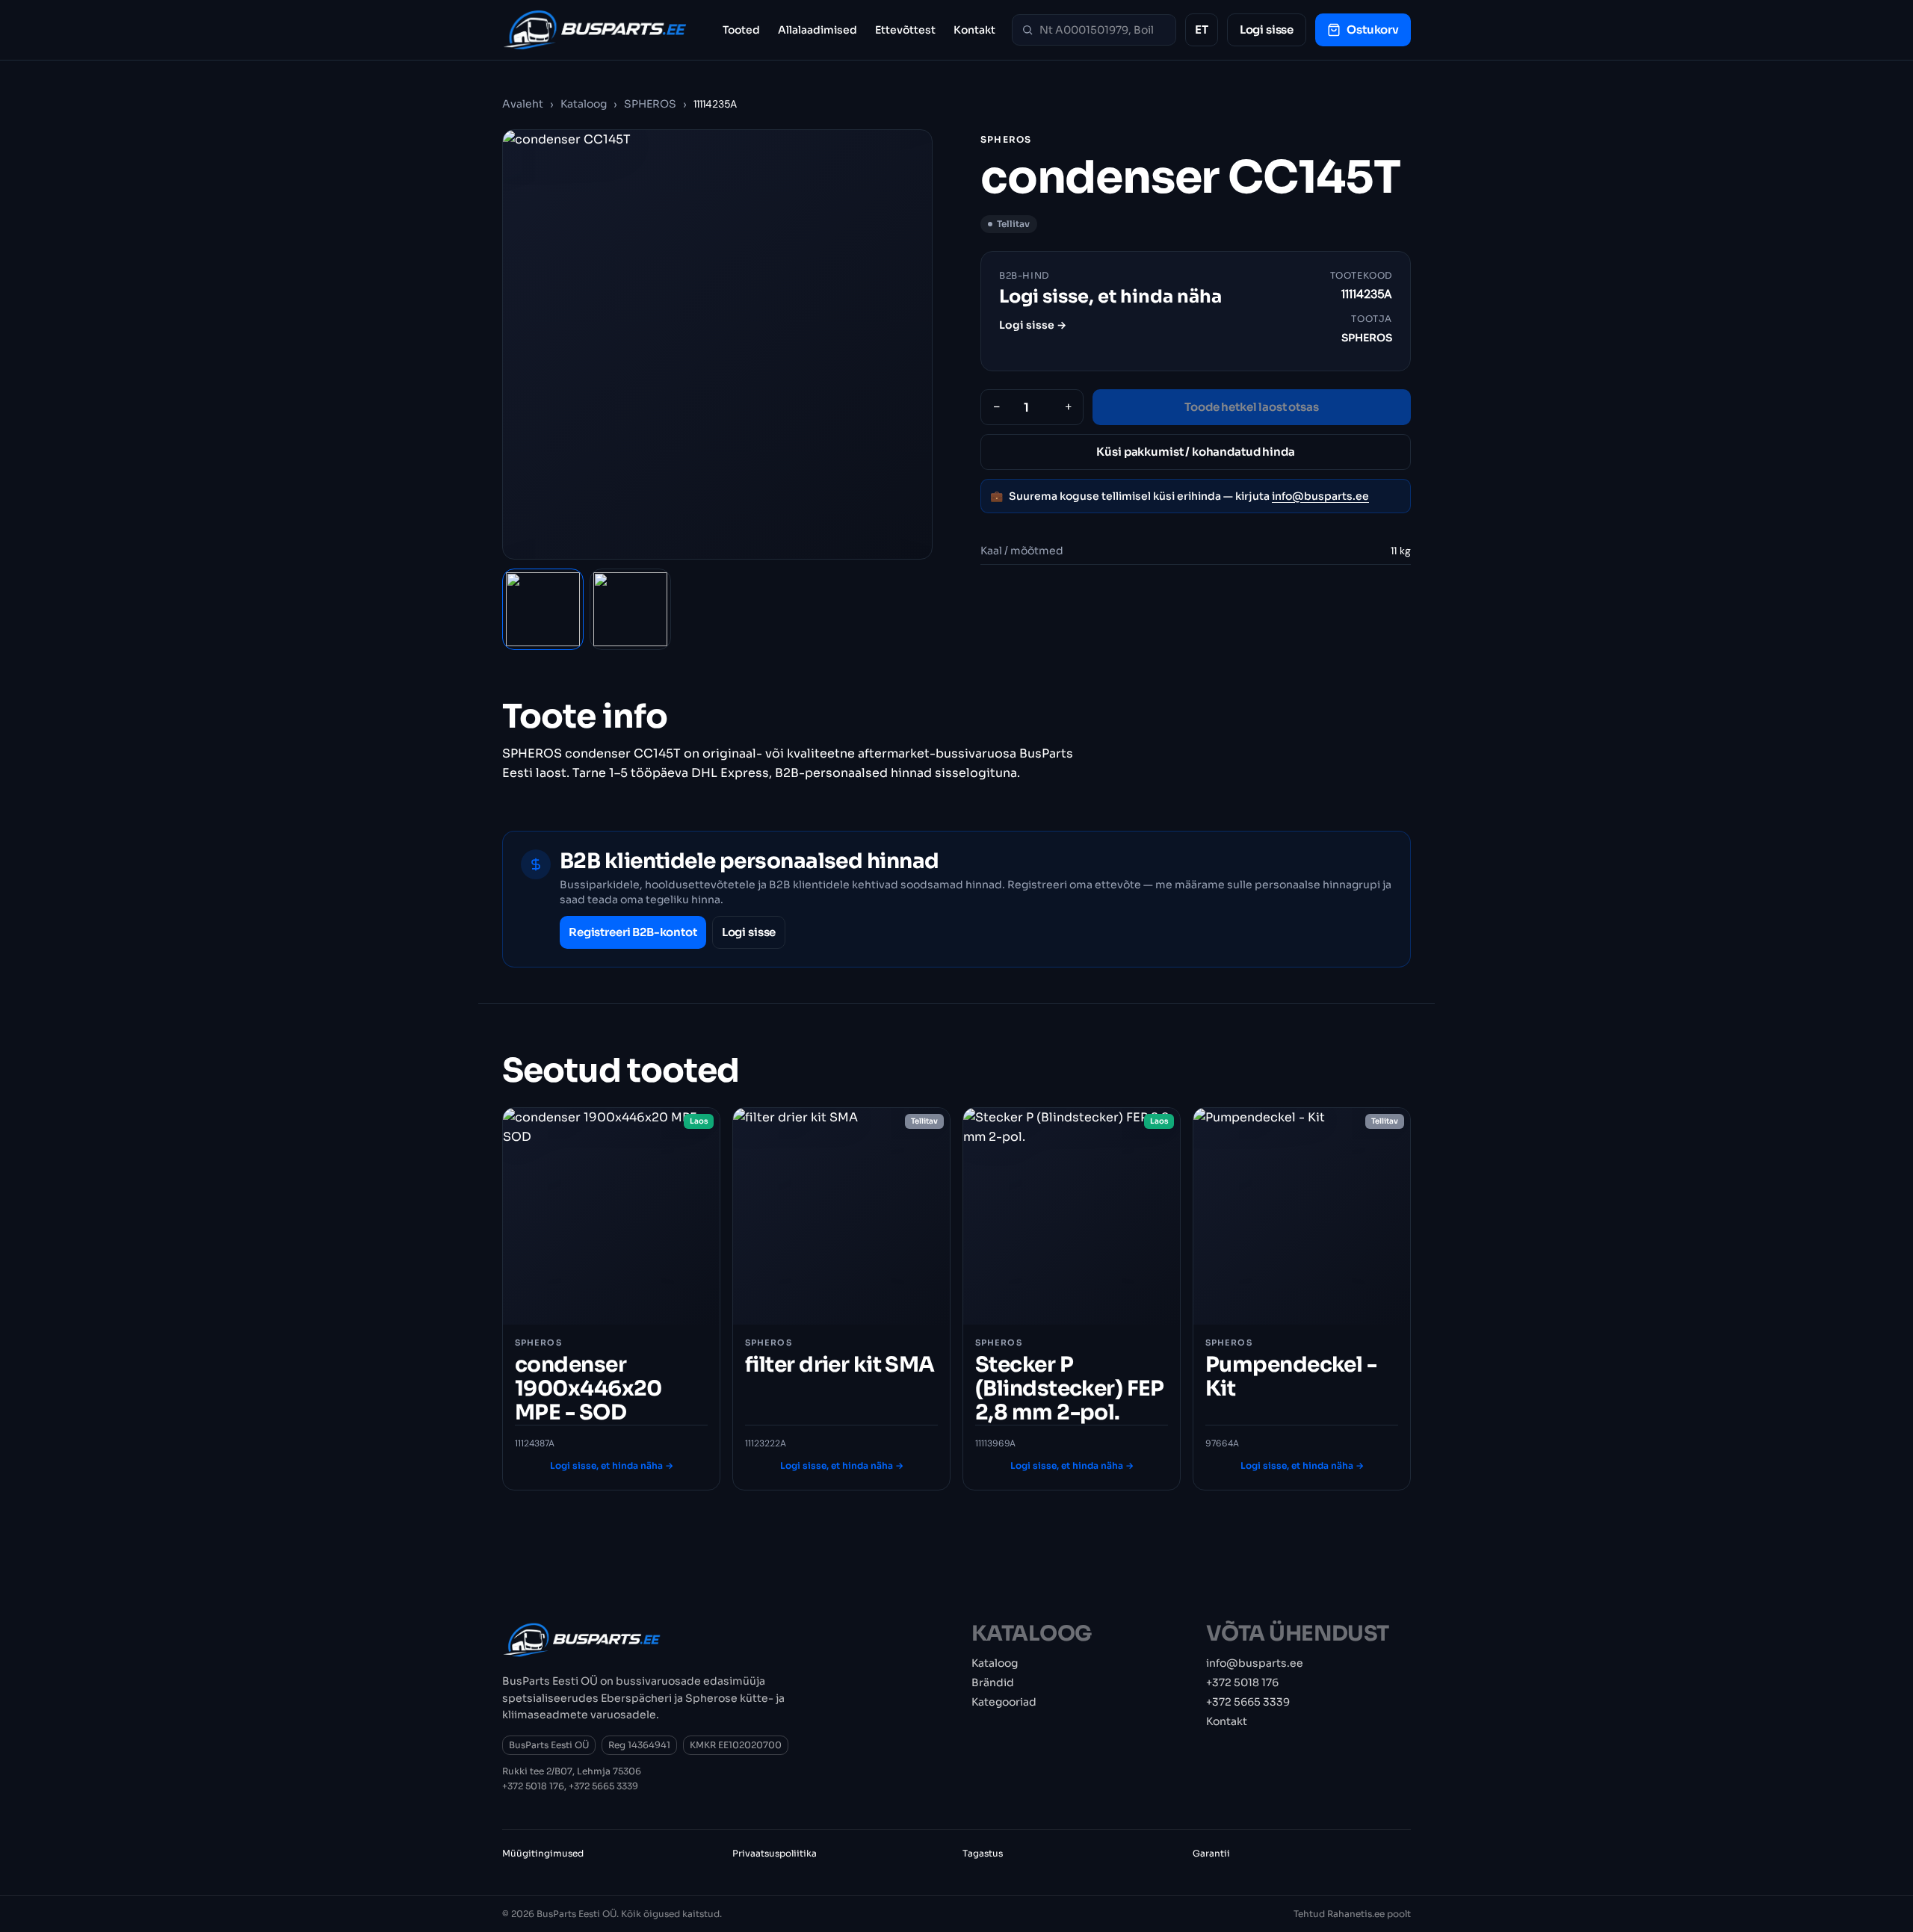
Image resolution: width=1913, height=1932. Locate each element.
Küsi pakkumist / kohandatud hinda (1195, 452)
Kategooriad (1004, 1702)
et (1202, 30)
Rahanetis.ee (1356, 1914)
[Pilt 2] (630, 609)
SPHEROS (650, 104)
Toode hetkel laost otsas (1251, 407)
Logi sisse (1267, 30)
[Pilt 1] (543, 609)
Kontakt (974, 30)
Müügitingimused (543, 1853)
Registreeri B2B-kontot (633, 932)
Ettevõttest (905, 30)
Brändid (993, 1682)
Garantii (1211, 1853)
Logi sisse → (1033, 325)
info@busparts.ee (1320, 496)
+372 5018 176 (533, 1786)
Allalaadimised (818, 30)
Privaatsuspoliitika (775, 1853)
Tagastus (983, 1853)
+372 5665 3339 (603, 1786)
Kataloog (584, 104)
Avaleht (523, 104)
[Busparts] (595, 30)
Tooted (741, 30)
